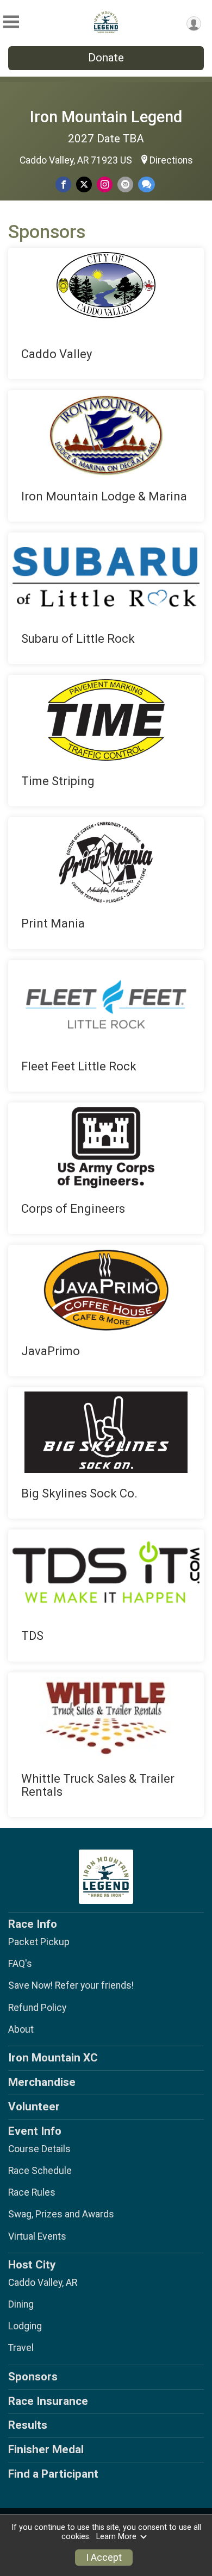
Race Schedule (40, 2171)
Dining (21, 2304)
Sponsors (33, 2377)
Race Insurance (48, 2401)
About (21, 2029)
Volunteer (34, 2107)
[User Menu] (194, 24)
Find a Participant (53, 2474)
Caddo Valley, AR (43, 2283)
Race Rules (32, 2192)
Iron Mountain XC (53, 2058)
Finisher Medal (46, 2449)
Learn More (116, 2537)
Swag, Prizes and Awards (61, 2214)
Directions (171, 160)
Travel (21, 2348)
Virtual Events (37, 2236)
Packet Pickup (39, 1942)
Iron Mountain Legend (106, 117)
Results (28, 2425)
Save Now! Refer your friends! (71, 1985)
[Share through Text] (146, 184)
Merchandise (42, 2082)
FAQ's (20, 1964)
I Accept (104, 2558)
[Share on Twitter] (84, 184)
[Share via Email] (125, 184)
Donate (106, 58)
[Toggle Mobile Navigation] (11, 22)
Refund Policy (37, 2008)
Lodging (25, 2326)
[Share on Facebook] (63, 184)
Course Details (39, 2149)
